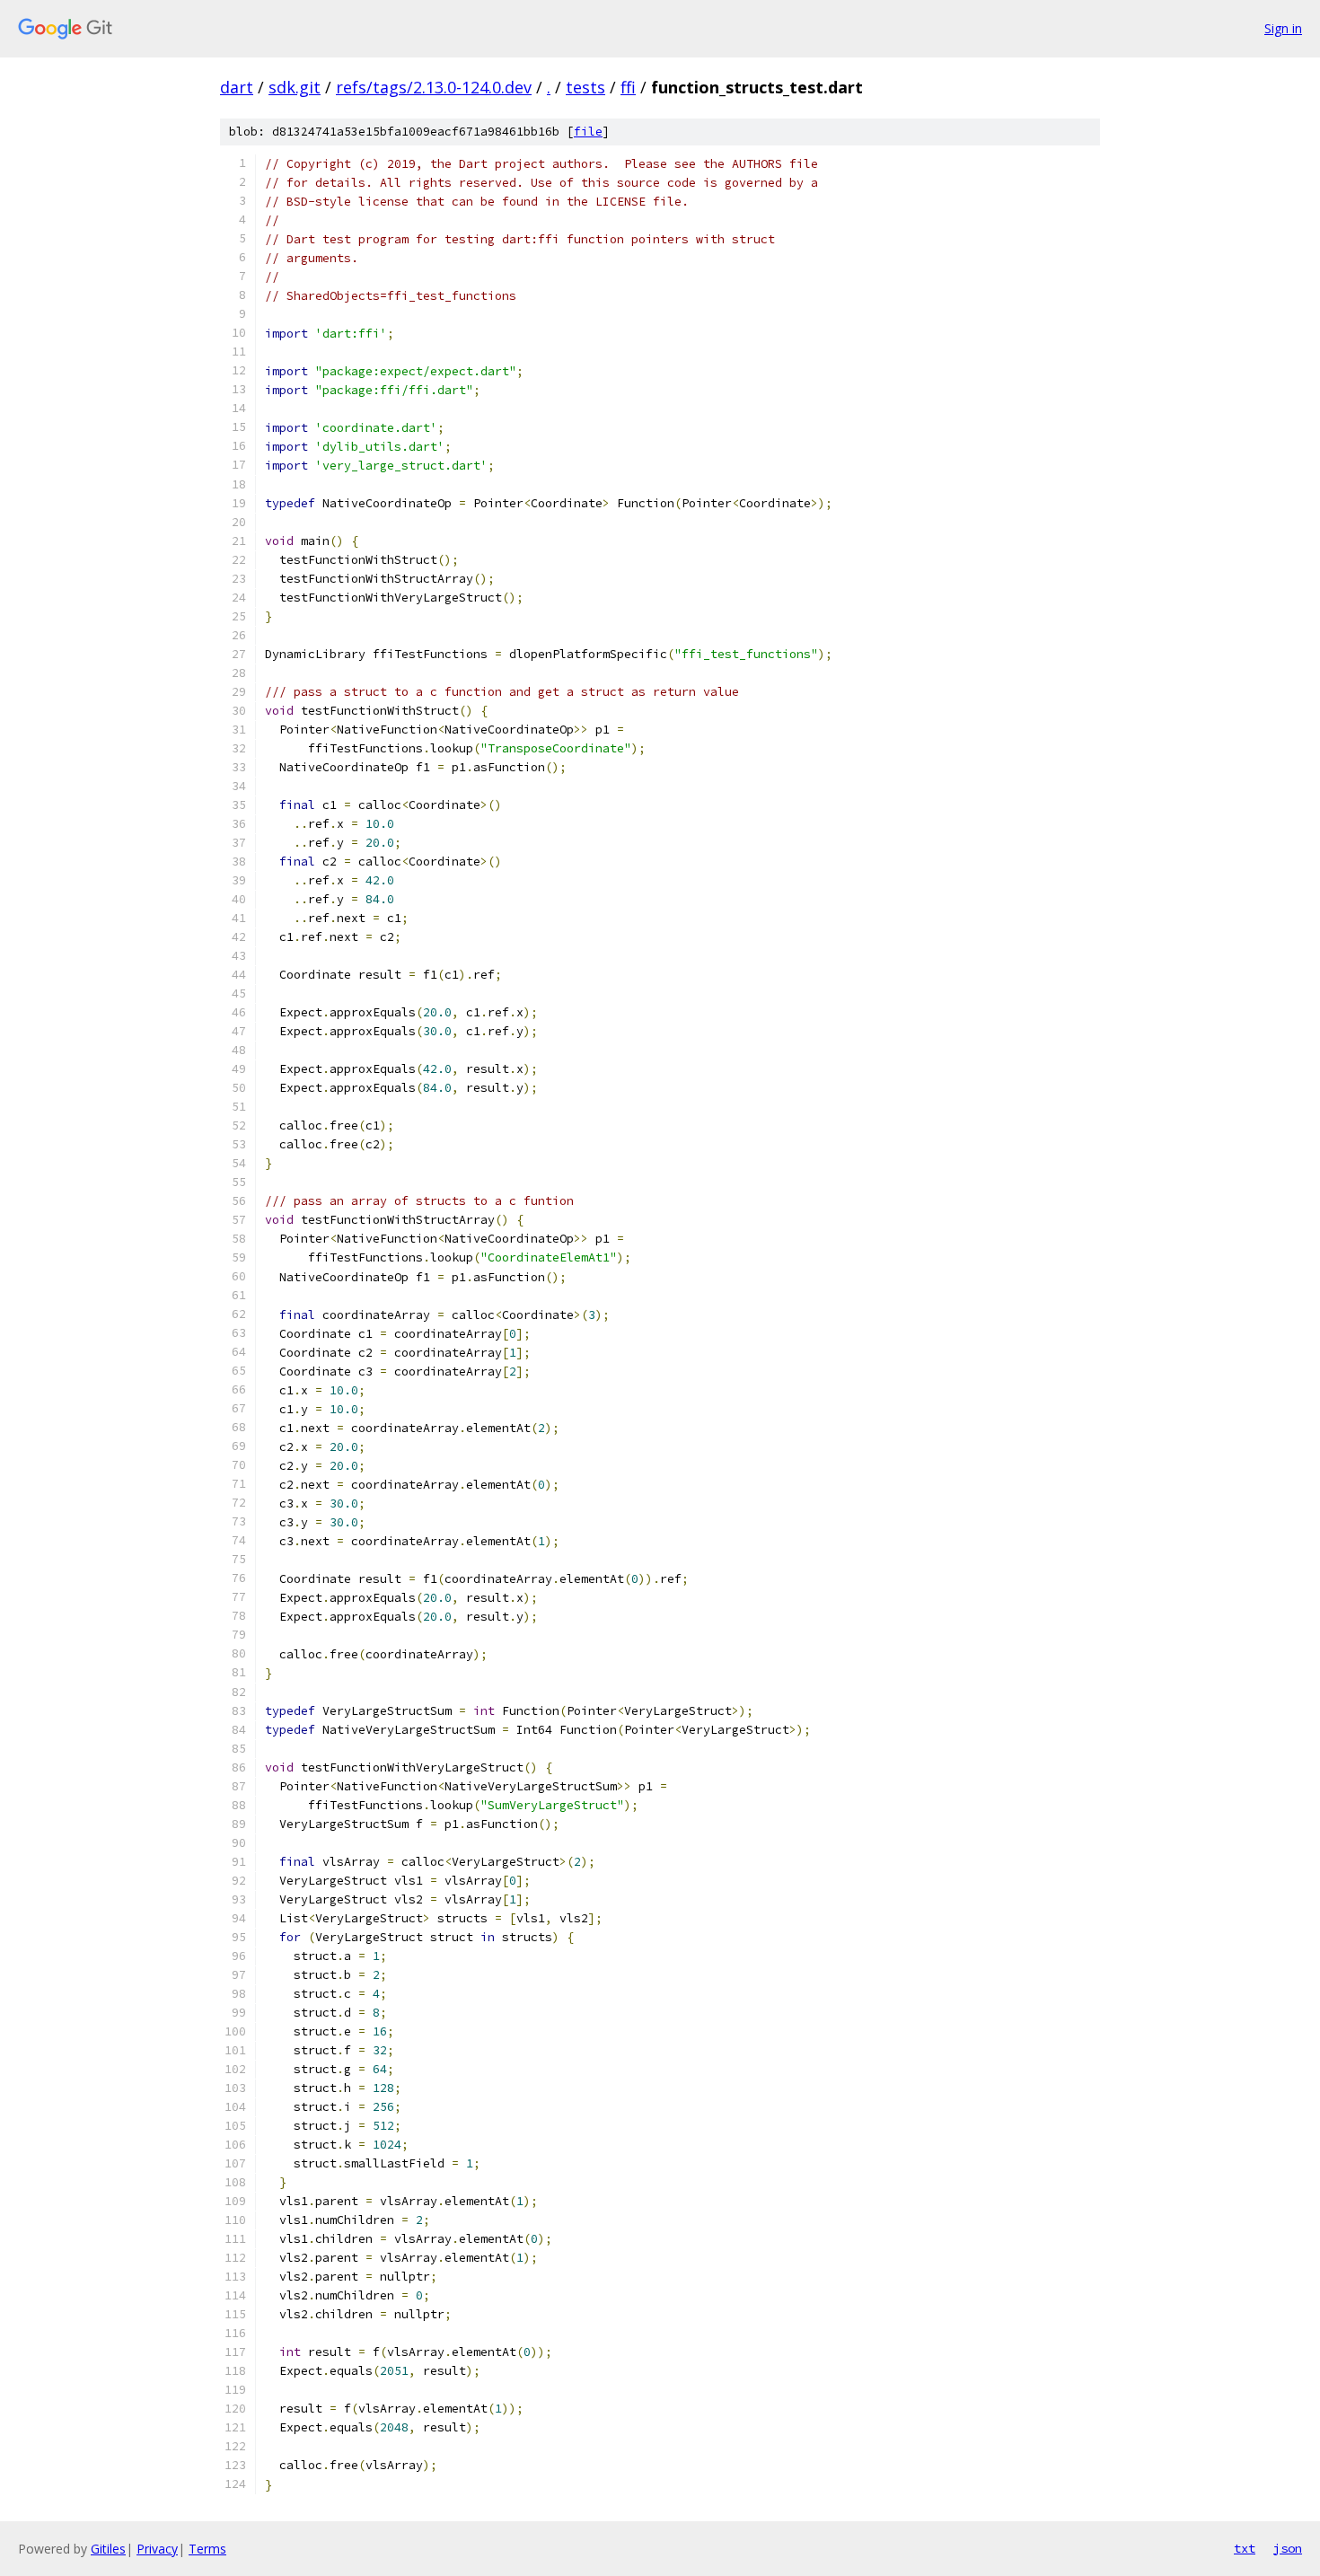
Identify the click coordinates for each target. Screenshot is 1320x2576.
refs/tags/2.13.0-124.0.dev (434, 87)
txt (1245, 2548)
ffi (628, 87)
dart (237, 87)
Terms (207, 2549)
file (588, 132)
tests (585, 87)
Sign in (1283, 28)
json (1288, 2548)
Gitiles (108, 2549)
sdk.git (295, 87)
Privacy (157, 2549)
